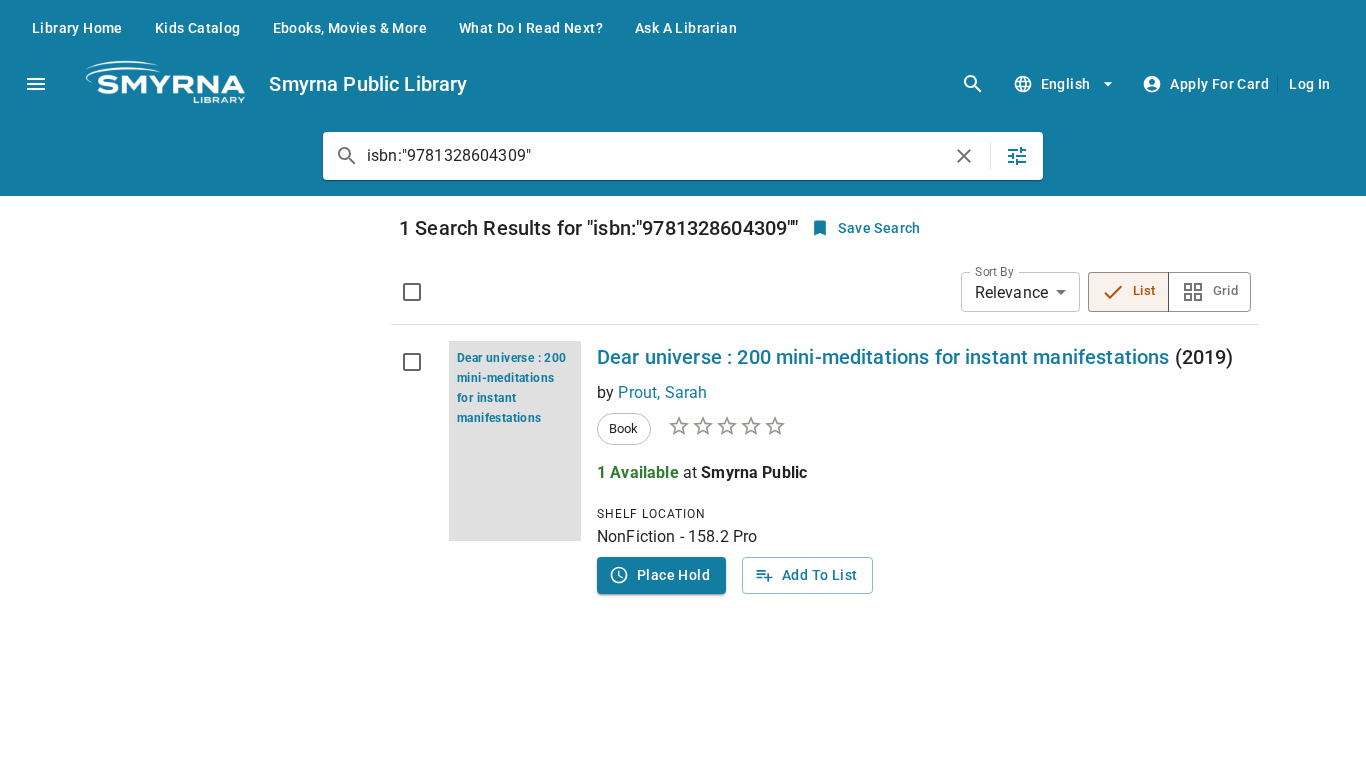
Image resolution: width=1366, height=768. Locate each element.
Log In (1309, 84)
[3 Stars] (727, 426)
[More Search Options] (1017, 156)
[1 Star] (679, 426)
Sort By (994, 272)
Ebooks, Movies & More (350, 28)
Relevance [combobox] (1011, 292)
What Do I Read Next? (531, 28)
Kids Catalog (198, 28)
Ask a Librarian (686, 28)
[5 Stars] (775, 426)
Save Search (879, 228)
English (1066, 84)
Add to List (819, 575)
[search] (973, 84)
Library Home (77, 28)
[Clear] (964, 156)
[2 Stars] (703, 426)
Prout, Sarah (662, 392)
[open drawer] (36, 84)
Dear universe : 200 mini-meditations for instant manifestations (883, 357)
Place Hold (673, 575)
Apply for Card (1219, 84)
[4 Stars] (751, 426)
